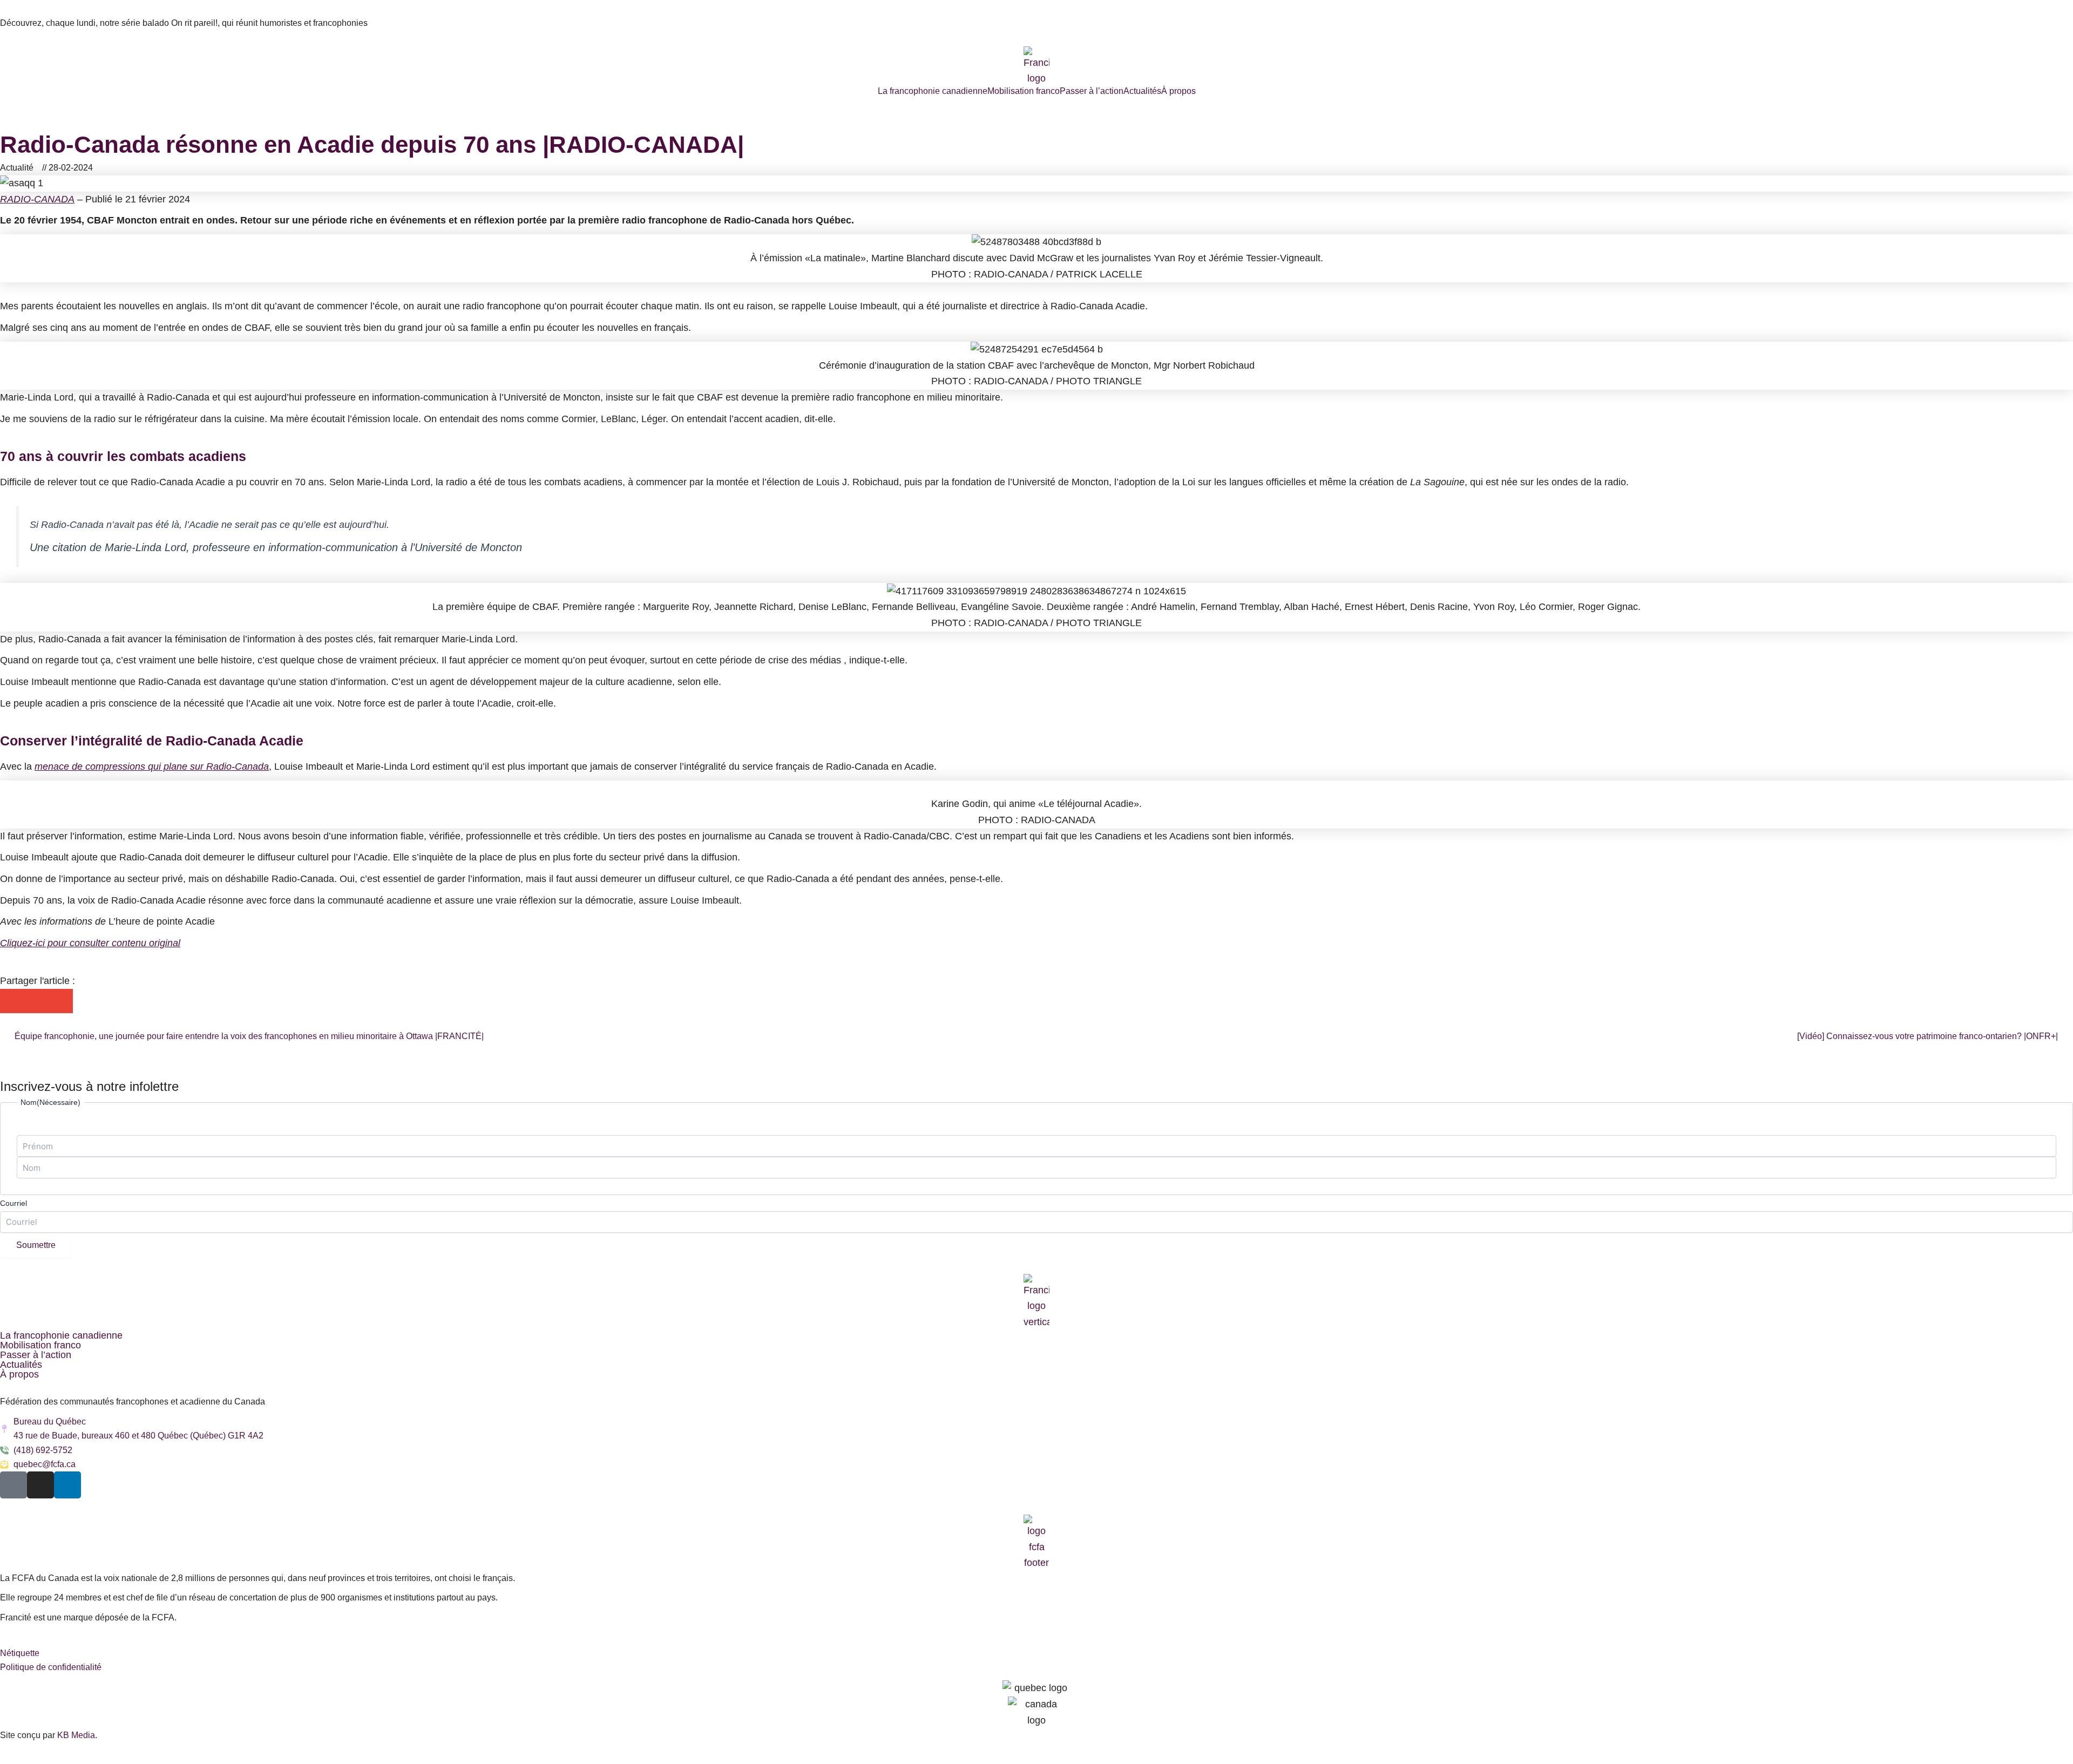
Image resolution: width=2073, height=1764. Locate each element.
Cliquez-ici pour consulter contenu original (90, 943)
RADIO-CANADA (37, 199)
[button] (12, 1001)
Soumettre (36, 1245)
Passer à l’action (1092, 91)
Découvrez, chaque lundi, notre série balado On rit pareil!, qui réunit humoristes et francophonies (184, 23)
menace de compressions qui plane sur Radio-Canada (152, 766)
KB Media (76, 1735)
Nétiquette (20, 1653)
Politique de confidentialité (51, 1667)
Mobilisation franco (1024, 91)
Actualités (1142, 91)
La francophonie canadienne (933, 91)
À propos (1178, 91)
